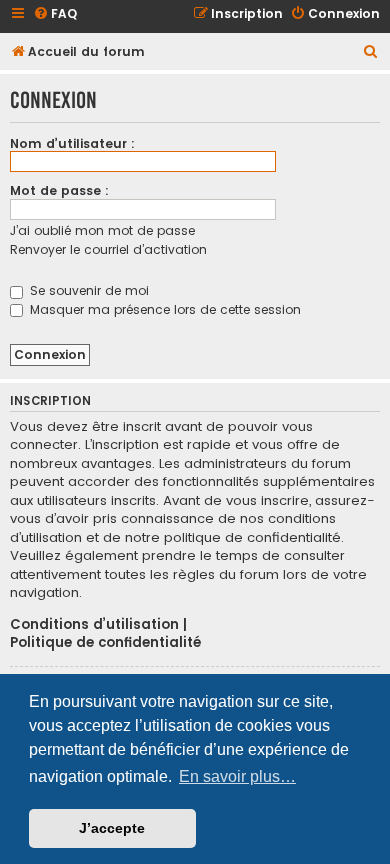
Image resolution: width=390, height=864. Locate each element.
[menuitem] (55, 14)
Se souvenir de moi (87, 290)
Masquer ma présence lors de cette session (163, 309)
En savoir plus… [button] (237, 776)
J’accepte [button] (112, 828)
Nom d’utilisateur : (72, 143)
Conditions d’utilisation (94, 625)
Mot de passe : (59, 190)
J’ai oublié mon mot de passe (102, 230)
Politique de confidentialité (105, 643)
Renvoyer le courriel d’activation (108, 249)
